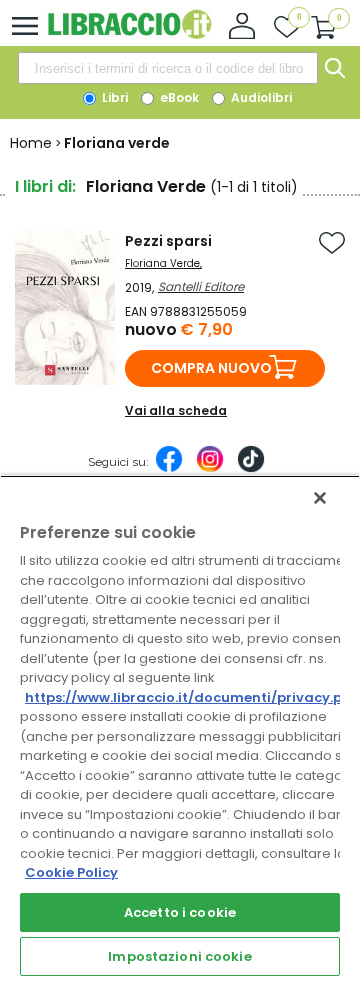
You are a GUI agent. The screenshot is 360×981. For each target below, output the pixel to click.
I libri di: (45, 186)
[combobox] (168, 68)
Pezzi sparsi (168, 241)
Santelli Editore (201, 286)
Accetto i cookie (180, 912)
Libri (113, 97)
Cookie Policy (71, 872)
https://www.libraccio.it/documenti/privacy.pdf (191, 697)
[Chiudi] (320, 498)
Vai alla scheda (176, 410)
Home (31, 143)
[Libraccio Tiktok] (251, 469)
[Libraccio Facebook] (169, 469)
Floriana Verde (162, 263)
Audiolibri (260, 97)
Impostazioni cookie (179, 956)
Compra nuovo (211, 368)
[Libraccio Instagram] (210, 469)
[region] (180, 728)
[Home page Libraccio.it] (129, 34)
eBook (178, 97)
